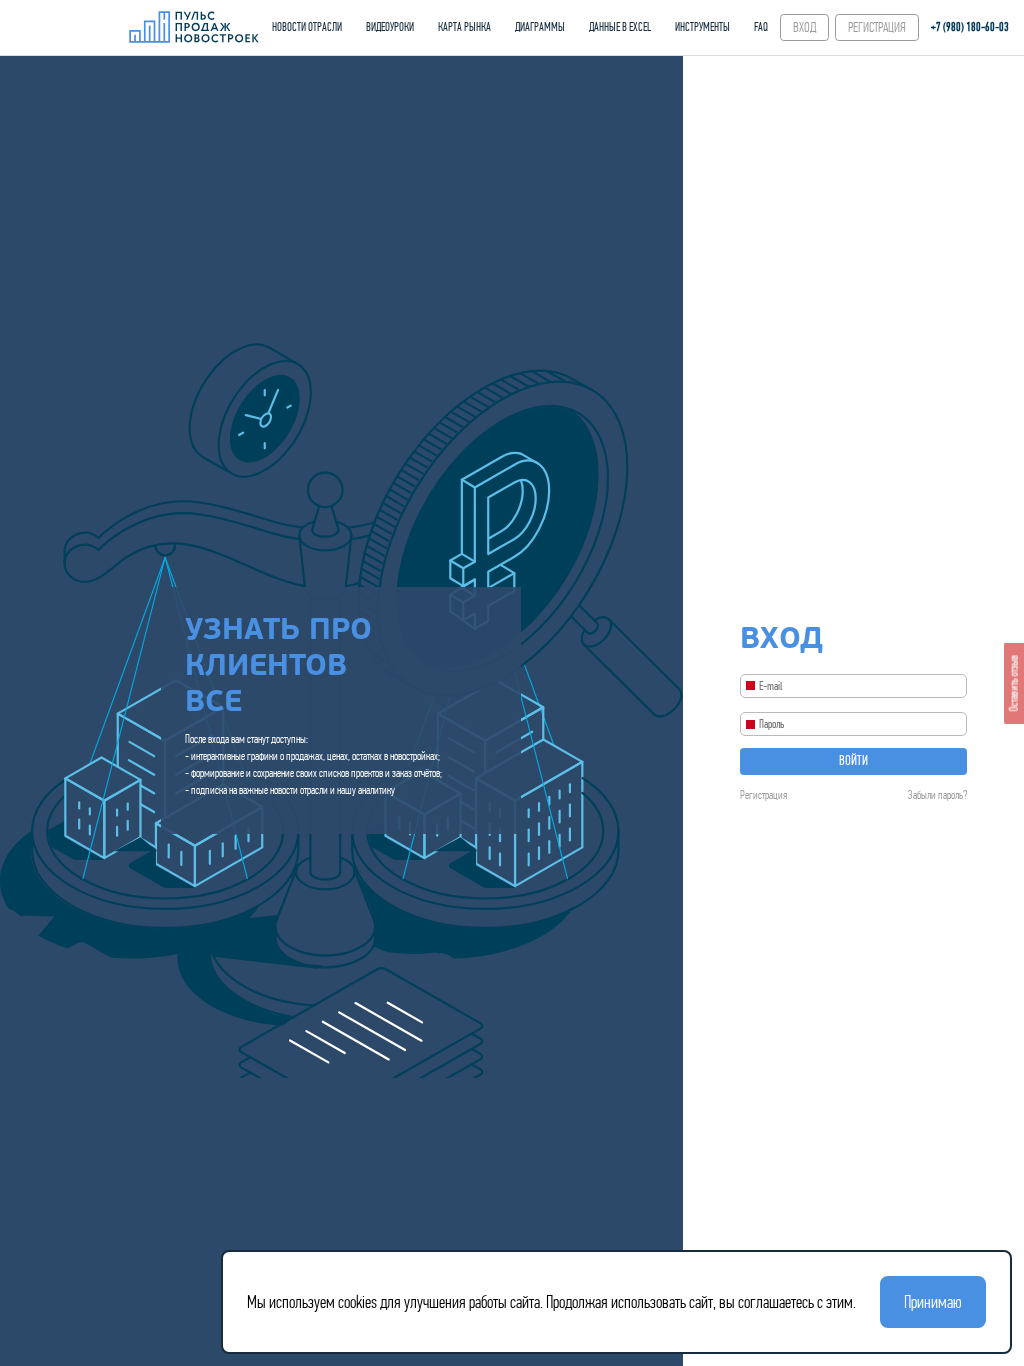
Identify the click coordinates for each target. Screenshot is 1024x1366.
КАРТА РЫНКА (464, 27)
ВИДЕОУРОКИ (390, 27)
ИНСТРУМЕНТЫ (702, 27)
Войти (853, 761)
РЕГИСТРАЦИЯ (877, 27)
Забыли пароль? (937, 795)
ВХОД (804, 27)
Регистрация (763, 795)
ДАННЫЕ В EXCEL (620, 27)
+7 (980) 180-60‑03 (970, 27)
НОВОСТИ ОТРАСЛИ (307, 27)
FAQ (761, 27)
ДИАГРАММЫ (540, 27)
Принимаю (933, 1302)
